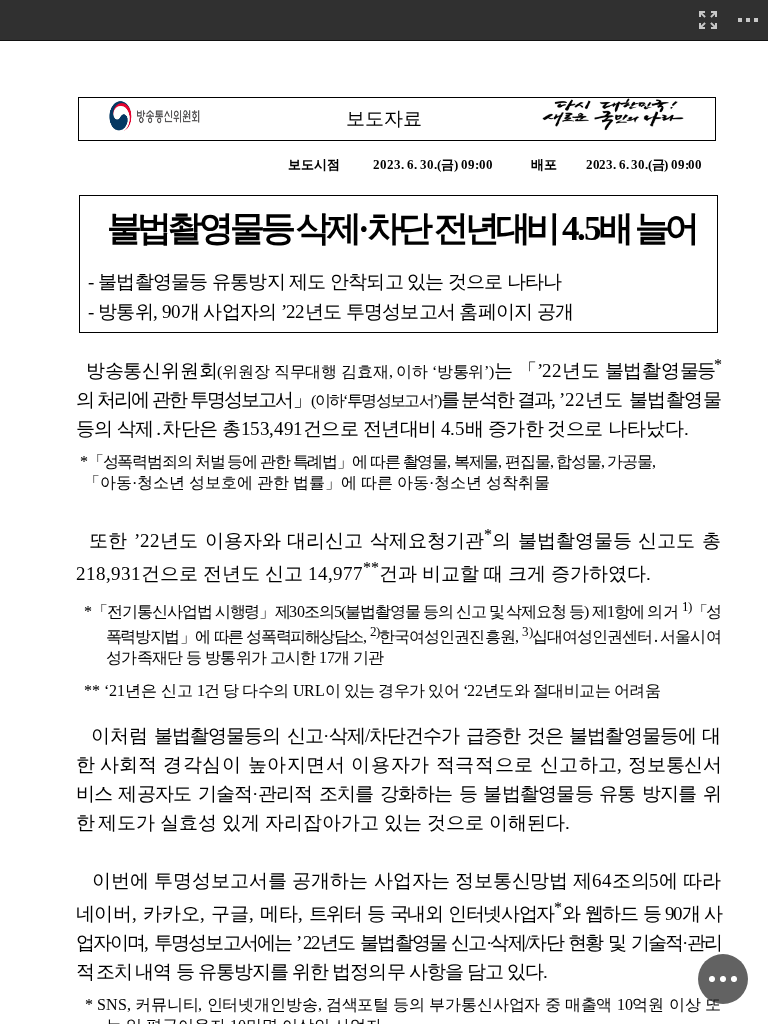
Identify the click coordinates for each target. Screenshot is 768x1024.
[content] (384, 512)
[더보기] (748, 20)
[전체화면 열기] (708, 20)
